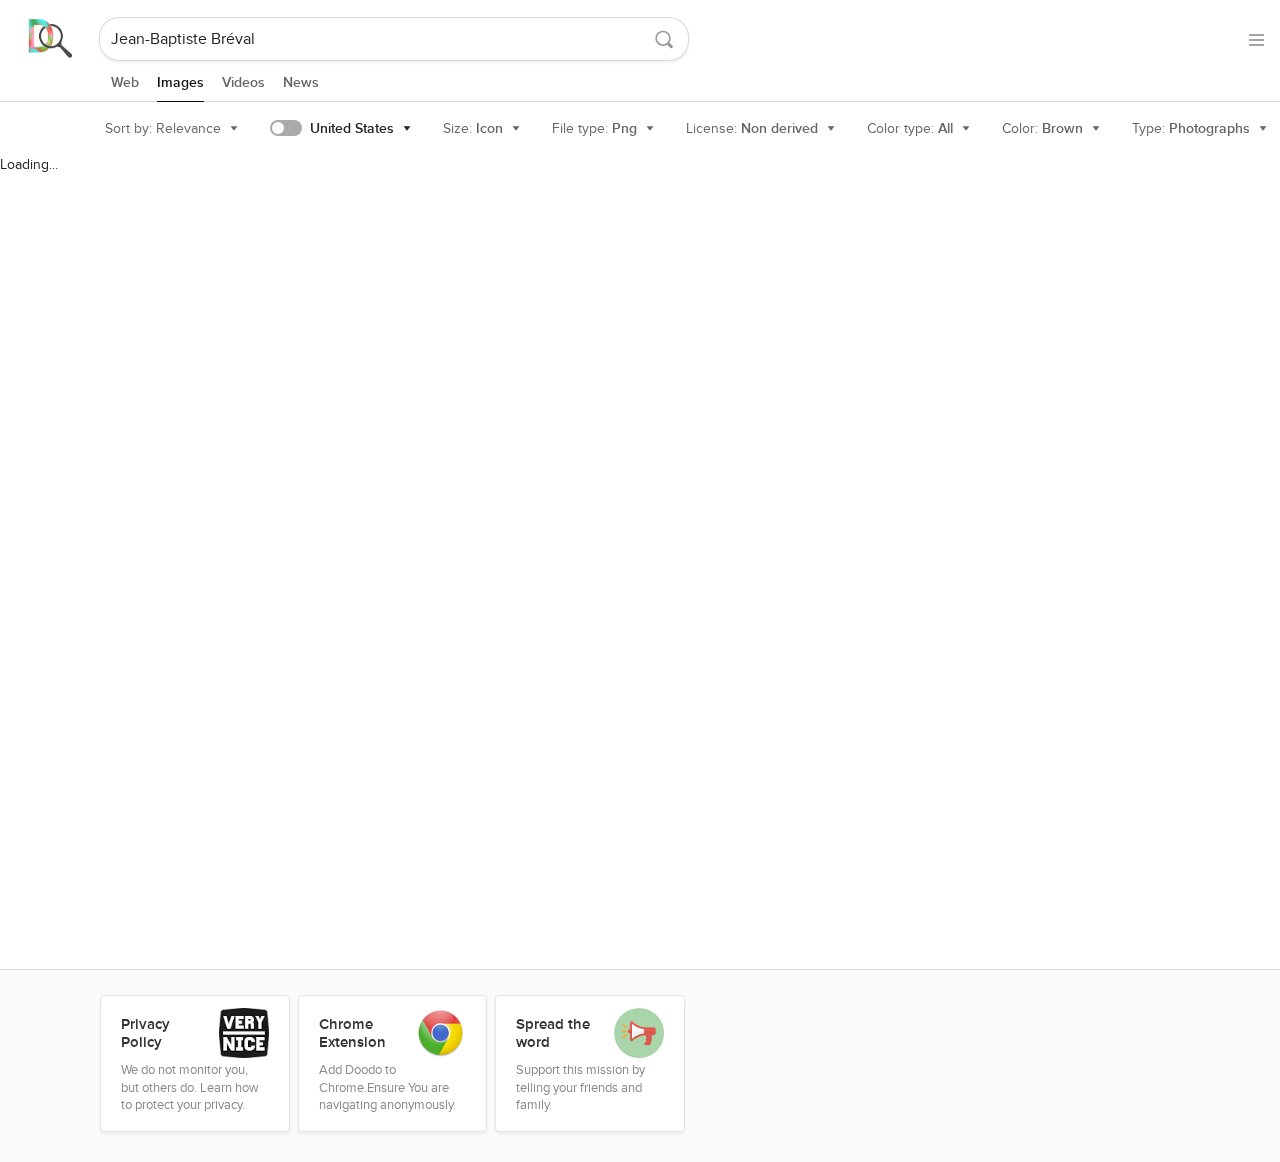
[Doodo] (51, 39)
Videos (243, 82)
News (301, 82)
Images (180, 82)
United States (352, 128)
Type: (1191, 128)
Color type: (910, 128)
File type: (594, 128)
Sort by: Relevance (163, 128)
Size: (473, 128)
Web (125, 82)
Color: (1042, 128)
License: (752, 128)
